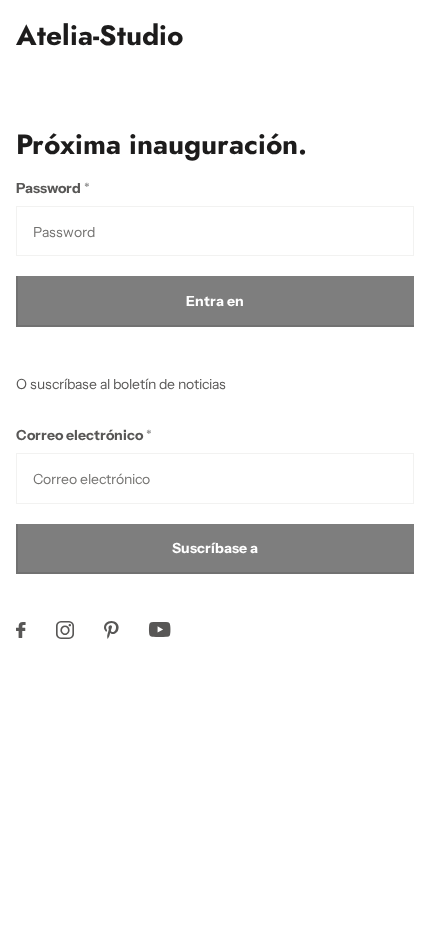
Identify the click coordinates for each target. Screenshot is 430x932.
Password (53, 188)
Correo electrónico (84, 435)
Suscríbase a (215, 548)
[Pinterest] (111, 630)
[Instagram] (65, 630)
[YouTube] (159, 629)
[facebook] (21, 630)
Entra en (215, 301)
